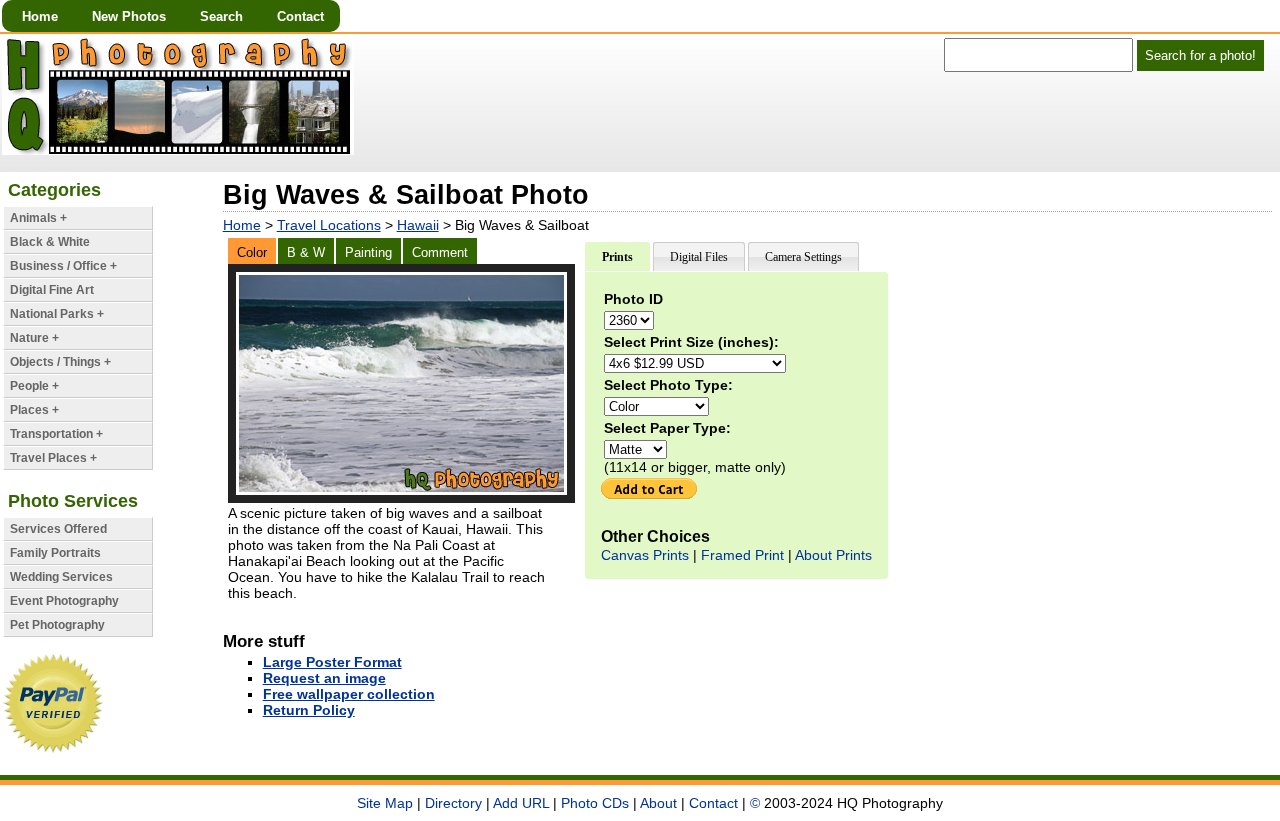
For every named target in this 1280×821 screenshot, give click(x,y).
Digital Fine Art (52, 290)
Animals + (38, 218)
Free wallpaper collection (349, 694)
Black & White (50, 242)
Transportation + (56, 434)
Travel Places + (53, 458)
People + (34, 386)
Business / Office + (63, 266)
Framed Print (742, 555)
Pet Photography (57, 625)
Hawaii (418, 225)
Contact (300, 16)
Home (40, 16)
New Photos (129, 16)
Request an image (324, 678)
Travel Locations (329, 225)
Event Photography (64, 601)
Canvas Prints (645, 555)
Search (221, 16)
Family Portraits (55, 553)
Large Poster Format (332, 662)
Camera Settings (803, 257)
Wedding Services (61, 577)
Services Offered (58, 529)
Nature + (34, 338)
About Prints (833, 555)
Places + (34, 410)
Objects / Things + (60, 362)
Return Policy (309, 710)
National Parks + (57, 314)
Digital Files (699, 257)
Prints (617, 257)
